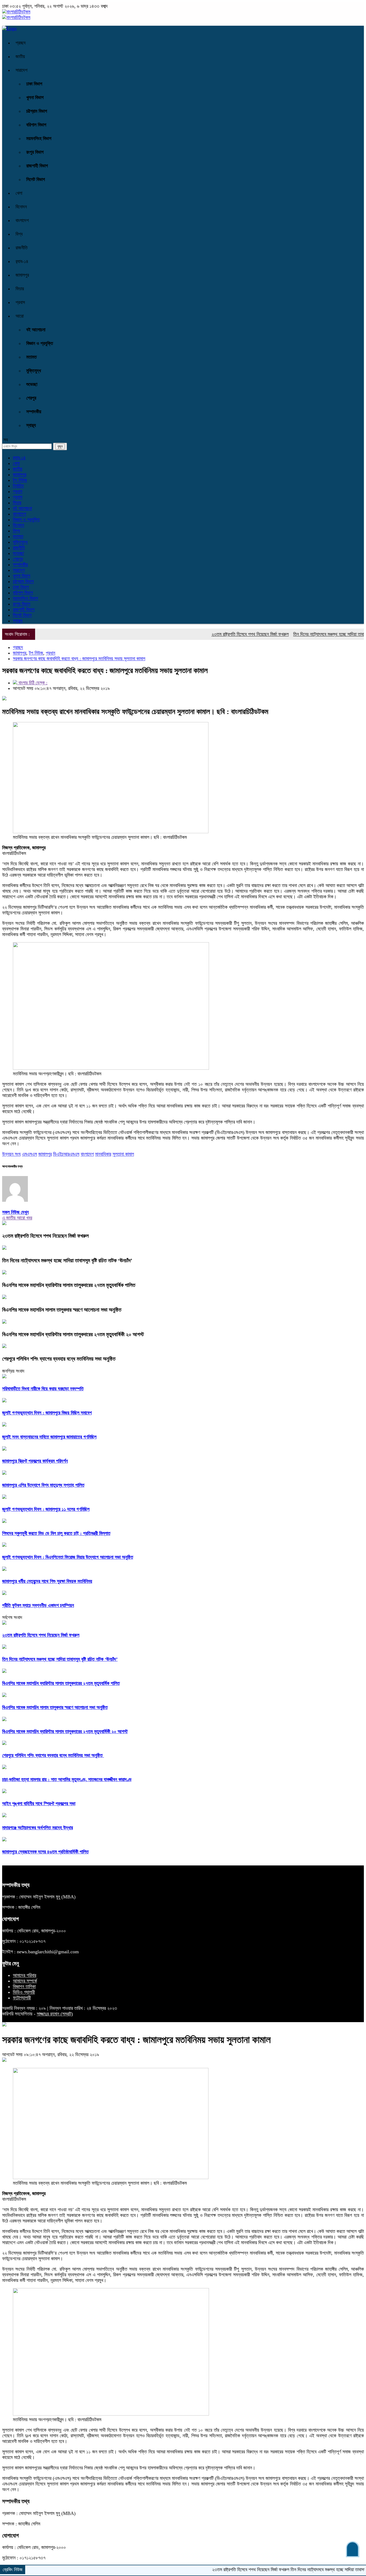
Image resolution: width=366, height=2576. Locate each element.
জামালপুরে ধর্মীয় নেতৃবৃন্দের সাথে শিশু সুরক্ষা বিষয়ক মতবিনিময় (47, 1581)
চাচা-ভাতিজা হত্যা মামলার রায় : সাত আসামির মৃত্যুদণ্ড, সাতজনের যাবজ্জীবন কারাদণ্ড (67, 1779)
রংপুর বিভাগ (35, 152)
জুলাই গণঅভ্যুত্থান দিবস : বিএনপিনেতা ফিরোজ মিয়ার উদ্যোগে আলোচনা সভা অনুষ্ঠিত (68, 1557)
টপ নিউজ (20, 480)
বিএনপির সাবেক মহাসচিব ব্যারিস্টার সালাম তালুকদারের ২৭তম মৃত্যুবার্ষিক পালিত (69, 1285)
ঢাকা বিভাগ (34, 84)
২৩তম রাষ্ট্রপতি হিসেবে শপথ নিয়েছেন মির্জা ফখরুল (211, 634)
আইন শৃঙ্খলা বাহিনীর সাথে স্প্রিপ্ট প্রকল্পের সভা (39, 1804)
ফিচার (20, 289)
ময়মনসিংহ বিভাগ (39, 138)
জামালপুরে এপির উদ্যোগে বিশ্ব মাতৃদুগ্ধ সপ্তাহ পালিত (43, 1485)
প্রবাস (20, 302)
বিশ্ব (19, 234)
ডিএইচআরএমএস (66, 1154)
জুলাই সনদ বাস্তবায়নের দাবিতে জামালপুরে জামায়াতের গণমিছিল (49, 1437)
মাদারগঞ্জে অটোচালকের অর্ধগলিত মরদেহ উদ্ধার (38, 1828)
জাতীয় (20, 57)
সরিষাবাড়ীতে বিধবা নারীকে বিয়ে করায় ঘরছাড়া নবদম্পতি (43, 1389)
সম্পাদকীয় (34, 412)
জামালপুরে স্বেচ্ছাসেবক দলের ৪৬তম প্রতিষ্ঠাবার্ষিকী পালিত (45, 1852)
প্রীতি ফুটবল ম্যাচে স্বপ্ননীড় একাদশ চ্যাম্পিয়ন (38, 1605)
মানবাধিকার (103, 1154)
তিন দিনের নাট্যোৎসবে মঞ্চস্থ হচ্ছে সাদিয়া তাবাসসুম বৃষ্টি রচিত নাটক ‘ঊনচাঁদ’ (67, 1260)
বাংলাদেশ (22, 220)
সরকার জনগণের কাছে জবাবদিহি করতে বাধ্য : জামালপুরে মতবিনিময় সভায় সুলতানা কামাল (79, 659)
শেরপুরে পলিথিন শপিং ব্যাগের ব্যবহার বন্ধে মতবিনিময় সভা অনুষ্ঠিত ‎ (59, 1359)
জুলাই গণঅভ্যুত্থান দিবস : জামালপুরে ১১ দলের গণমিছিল (46, 1509)
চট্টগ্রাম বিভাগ (37, 111)
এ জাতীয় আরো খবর (17, 1218)
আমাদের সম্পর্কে (25, 1981)
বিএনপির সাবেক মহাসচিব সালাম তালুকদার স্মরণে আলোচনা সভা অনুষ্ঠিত (62, 1310)
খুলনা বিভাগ (35, 97)
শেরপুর (31, 398)
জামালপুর (22, 275)
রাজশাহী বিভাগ (37, 166)
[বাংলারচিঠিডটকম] (16, 12)
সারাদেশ (21, 70)
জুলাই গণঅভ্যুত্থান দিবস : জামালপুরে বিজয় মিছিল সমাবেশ (47, 1413)
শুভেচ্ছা (32, 384)
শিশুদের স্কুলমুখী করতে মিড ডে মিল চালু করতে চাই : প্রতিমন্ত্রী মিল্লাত (56, 1533)
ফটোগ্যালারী (22, 1998)
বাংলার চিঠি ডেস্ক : (32, 683)
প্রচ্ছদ (21, 43)
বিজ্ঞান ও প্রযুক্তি (40, 343)
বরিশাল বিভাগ (36, 125)
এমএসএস (29, 1154)
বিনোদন (21, 207)
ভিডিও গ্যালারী (24, 1992)
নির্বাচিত (18, 486)
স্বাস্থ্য (31, 425)
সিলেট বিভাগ (36, 179)
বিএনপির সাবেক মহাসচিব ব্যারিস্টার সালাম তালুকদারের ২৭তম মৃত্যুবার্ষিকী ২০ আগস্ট (73, 1334)
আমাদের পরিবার (25, 1975)
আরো (20, 316)
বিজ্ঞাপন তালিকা (24, 1987)
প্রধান (18, 491)
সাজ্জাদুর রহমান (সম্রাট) (55, 2014)
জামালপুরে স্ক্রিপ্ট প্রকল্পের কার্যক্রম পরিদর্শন (35, 1461)
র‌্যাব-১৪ (22, 261)
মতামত (31, 357)
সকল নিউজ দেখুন (15, 1212)
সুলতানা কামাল (123, 1154)
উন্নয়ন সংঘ (11, 1154)
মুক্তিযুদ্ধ (34, 371)
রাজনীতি (22, 248)
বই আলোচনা (36, 330)
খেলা (19, 193)
